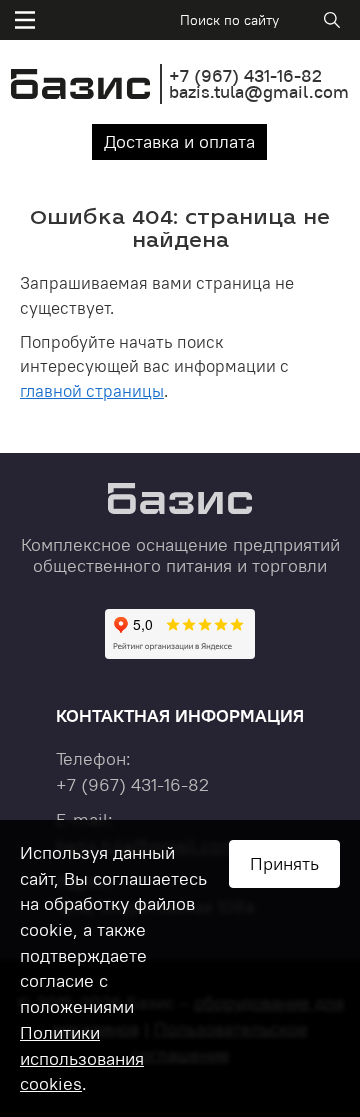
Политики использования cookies (82, 1058)
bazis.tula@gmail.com (259, 91)
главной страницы (92, 391)
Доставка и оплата (179, 141)
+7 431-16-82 (245, 75)
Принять (284, 863)
